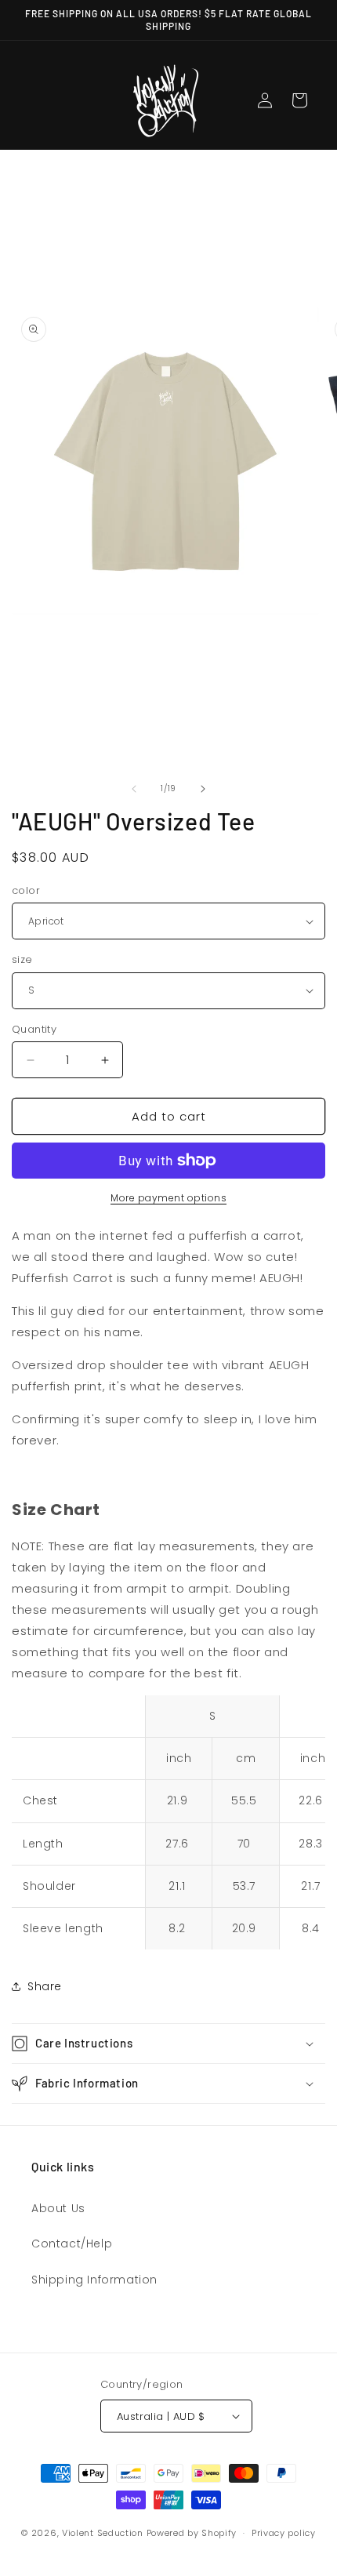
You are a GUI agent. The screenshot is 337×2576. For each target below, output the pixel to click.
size (22, 959)
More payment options (168, 1198)
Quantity (34, 1029)
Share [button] (45, 1986)
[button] (168, 2044)
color (26, 890)
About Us (58, 2208)
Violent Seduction (103, 2533)
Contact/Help (72, 2244)
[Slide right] (203, 789)
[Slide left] (134, 789)
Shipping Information (94, 2280)
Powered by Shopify (192, 2533)
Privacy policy (284, 2533)
